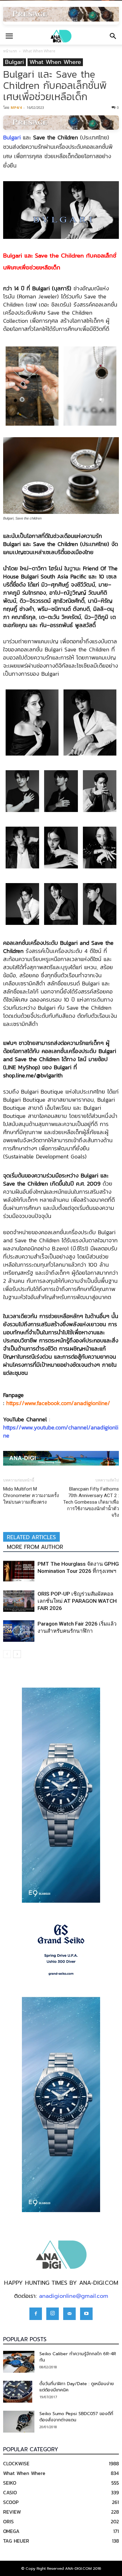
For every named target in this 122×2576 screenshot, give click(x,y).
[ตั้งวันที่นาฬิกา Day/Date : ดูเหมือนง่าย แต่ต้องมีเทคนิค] (18, 2392)
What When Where (39, 51)
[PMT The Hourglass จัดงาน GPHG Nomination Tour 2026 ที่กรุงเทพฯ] (19, 1571)
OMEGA (11, 2531)
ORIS (8, 2521)
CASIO (10, 2492)
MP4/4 (16, 107)
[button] (113, 36)
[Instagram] (53, 2314)
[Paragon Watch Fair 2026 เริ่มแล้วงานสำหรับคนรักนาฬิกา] (19, 1631)
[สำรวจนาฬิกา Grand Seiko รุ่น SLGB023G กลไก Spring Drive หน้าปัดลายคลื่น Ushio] (61, 1950)
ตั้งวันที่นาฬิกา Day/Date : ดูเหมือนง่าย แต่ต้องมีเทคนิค (77, 2387)
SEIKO (10, 2483)
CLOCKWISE (16, 2463)
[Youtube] (86, 2314)
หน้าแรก (10, 51)
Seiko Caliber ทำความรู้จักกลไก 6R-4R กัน (78, 2357)
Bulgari (15, 62)
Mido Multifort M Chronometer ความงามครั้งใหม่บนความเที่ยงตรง (31, 1496)
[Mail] (69, 2314)
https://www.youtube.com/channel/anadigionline (61, 1431)
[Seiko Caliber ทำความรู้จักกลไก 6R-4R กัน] (19, 2362)
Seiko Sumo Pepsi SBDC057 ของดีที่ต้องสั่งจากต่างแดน (76, 2417)
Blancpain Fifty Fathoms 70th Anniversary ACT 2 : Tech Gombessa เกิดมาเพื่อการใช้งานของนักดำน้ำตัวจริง (91, 1502)
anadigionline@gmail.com (74, 2296)
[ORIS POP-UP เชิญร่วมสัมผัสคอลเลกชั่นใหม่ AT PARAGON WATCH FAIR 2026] (19, 1601)
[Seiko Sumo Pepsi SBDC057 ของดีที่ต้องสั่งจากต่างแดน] (19, 2422)
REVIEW (12, 2512)
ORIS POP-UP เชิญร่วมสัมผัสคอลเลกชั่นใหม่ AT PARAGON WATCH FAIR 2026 (77, 1601)
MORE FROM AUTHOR (35, 1547)
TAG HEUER (16, 2541)
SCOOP (11, 2502)
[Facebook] (36, 2314)
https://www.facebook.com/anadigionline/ (58, 1403)
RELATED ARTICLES (31, 1537)
